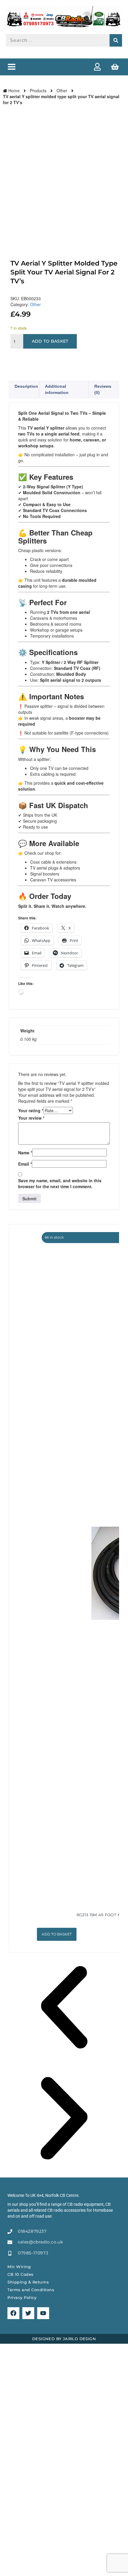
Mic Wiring (19, 2267)
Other (62, 90)
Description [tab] (26, 386)
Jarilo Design (79, 2339)
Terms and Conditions (31, 2290)
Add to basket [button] (57, 1934)
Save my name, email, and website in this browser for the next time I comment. (60, 1183)
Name (25, 1153)
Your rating (31, 1110)
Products (38, 90)
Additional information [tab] (57, 389)
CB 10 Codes (21, 2274)
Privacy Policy (22, 2297)
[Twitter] (28, 2313)
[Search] (116, 40)
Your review (31, 1118)
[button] (11, 67)
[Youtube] (43, 2313)
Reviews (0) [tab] (103, 389)
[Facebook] (13, 2313)
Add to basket (50, 341)
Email (25, 1164)
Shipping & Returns (28, 2282)
